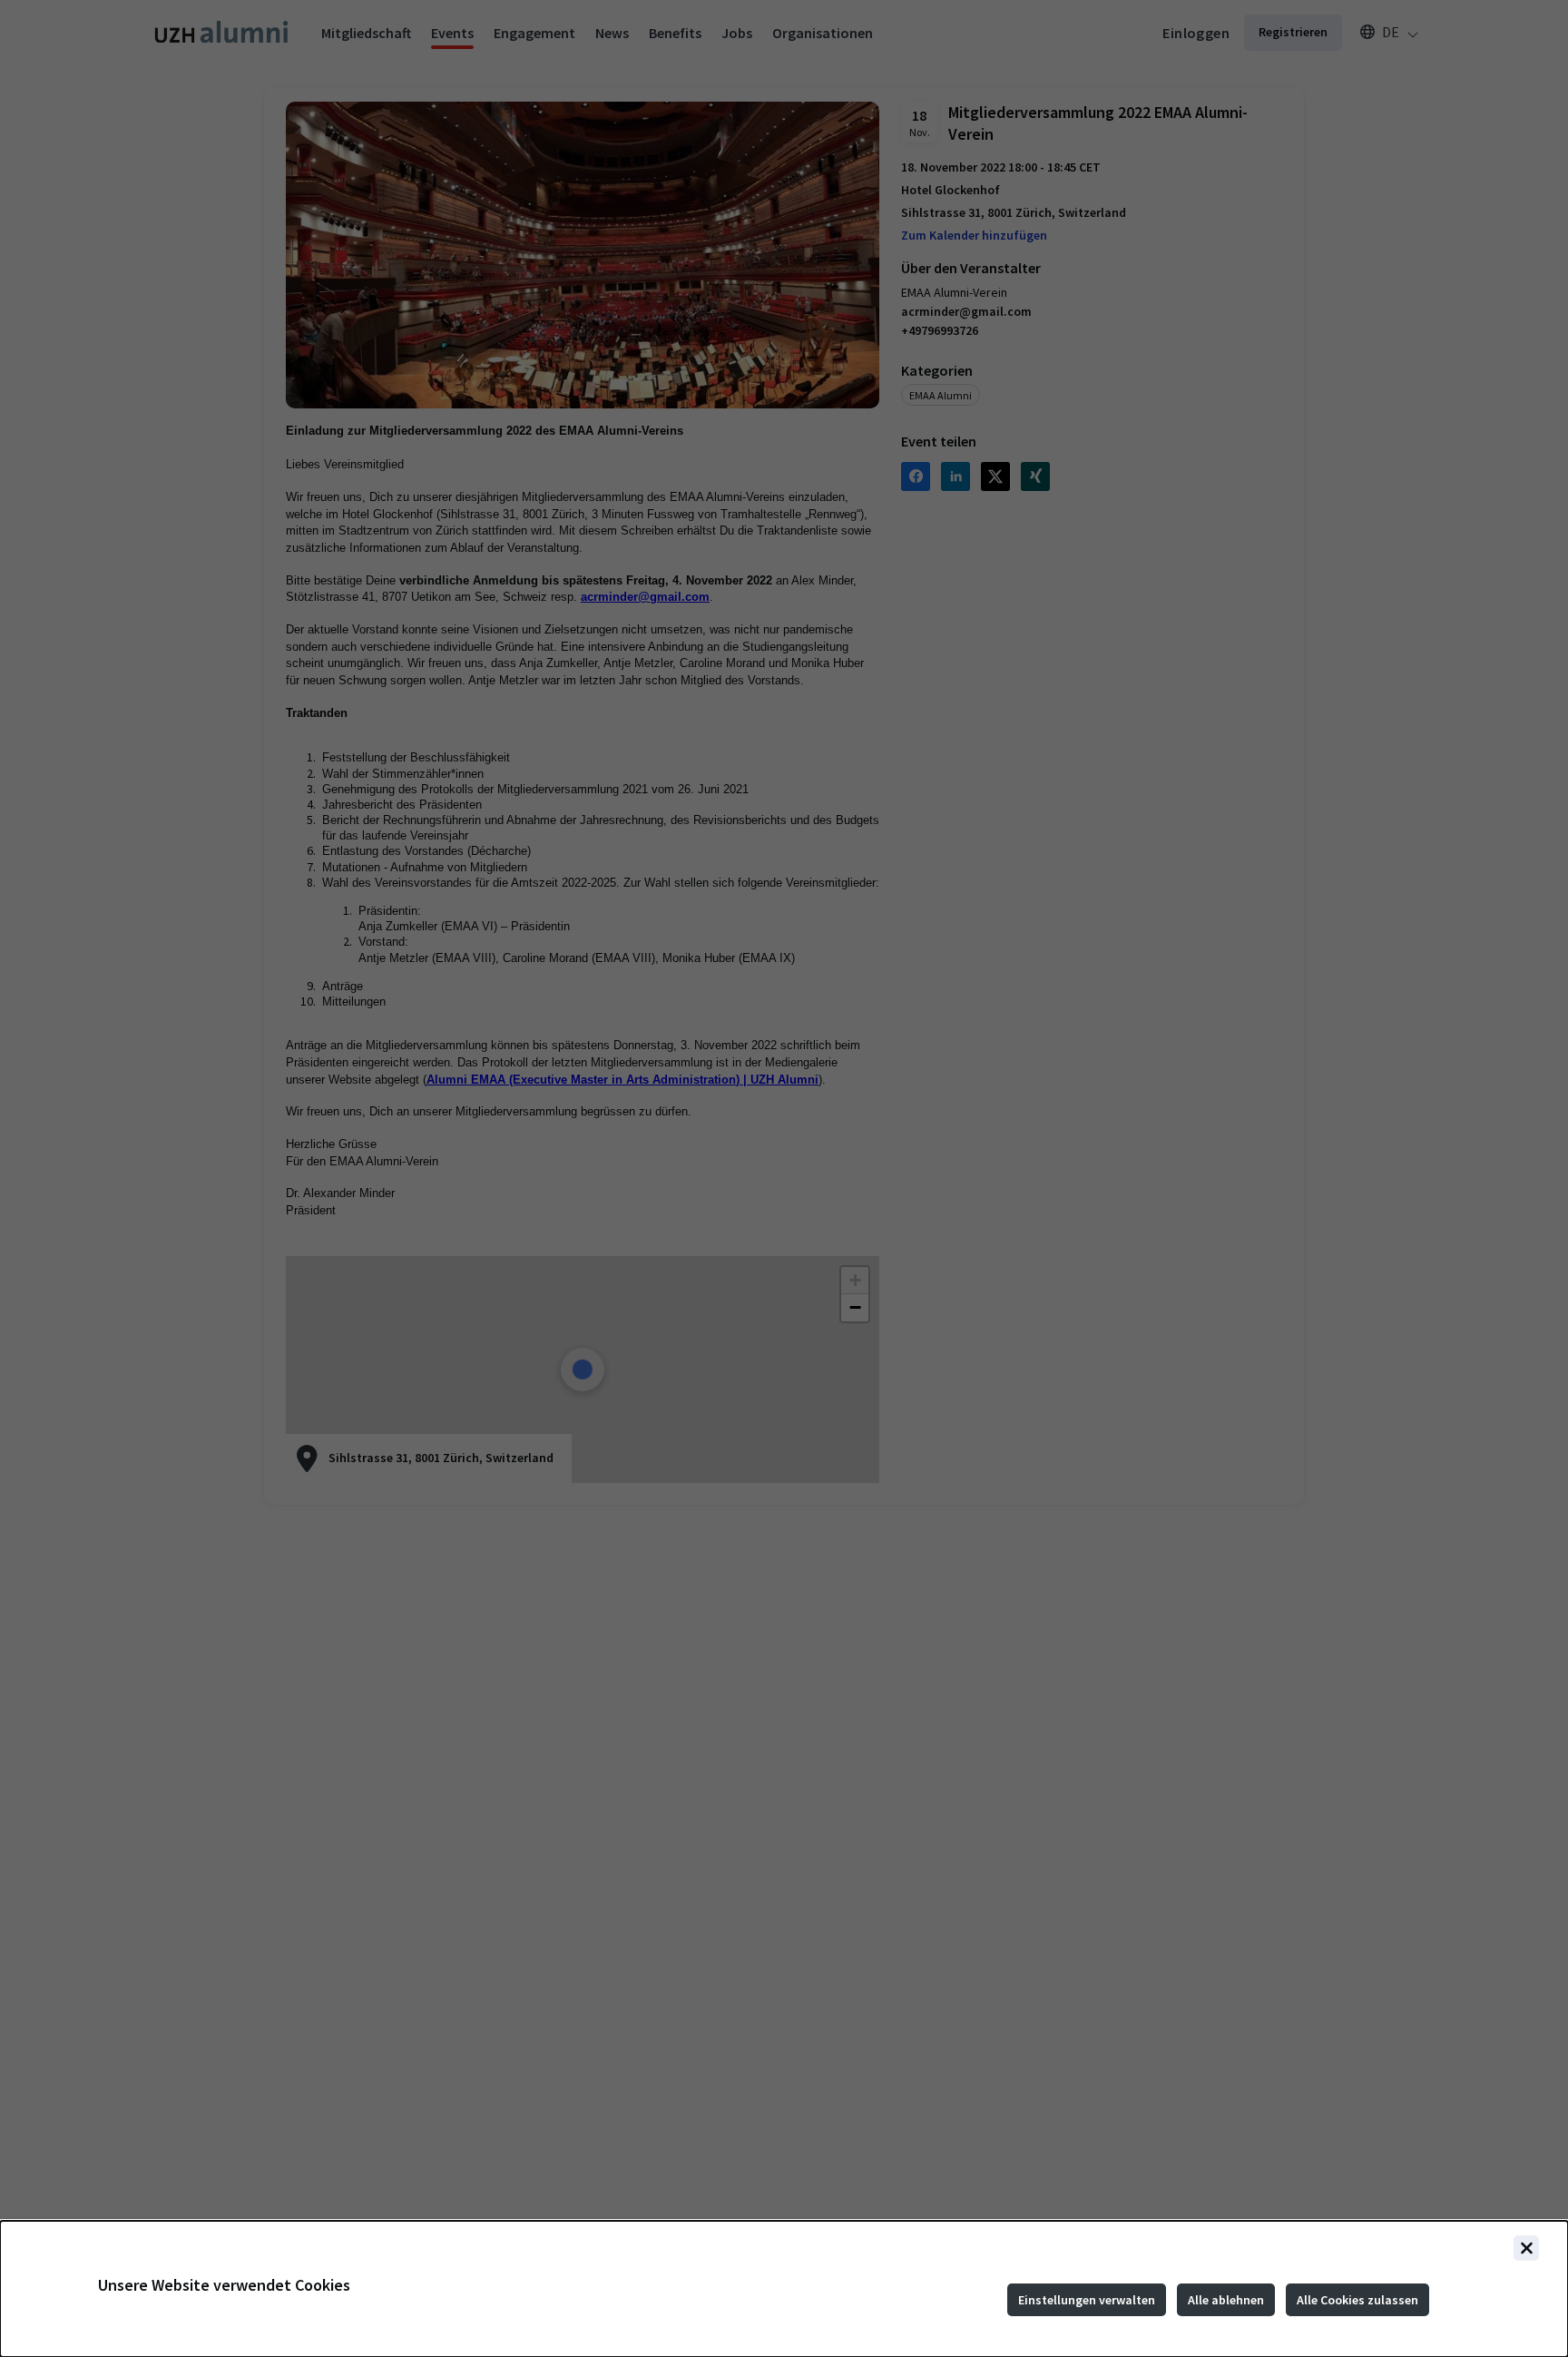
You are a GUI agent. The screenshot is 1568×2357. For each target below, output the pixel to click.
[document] (784, 2289)
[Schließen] (1526, 2248)
